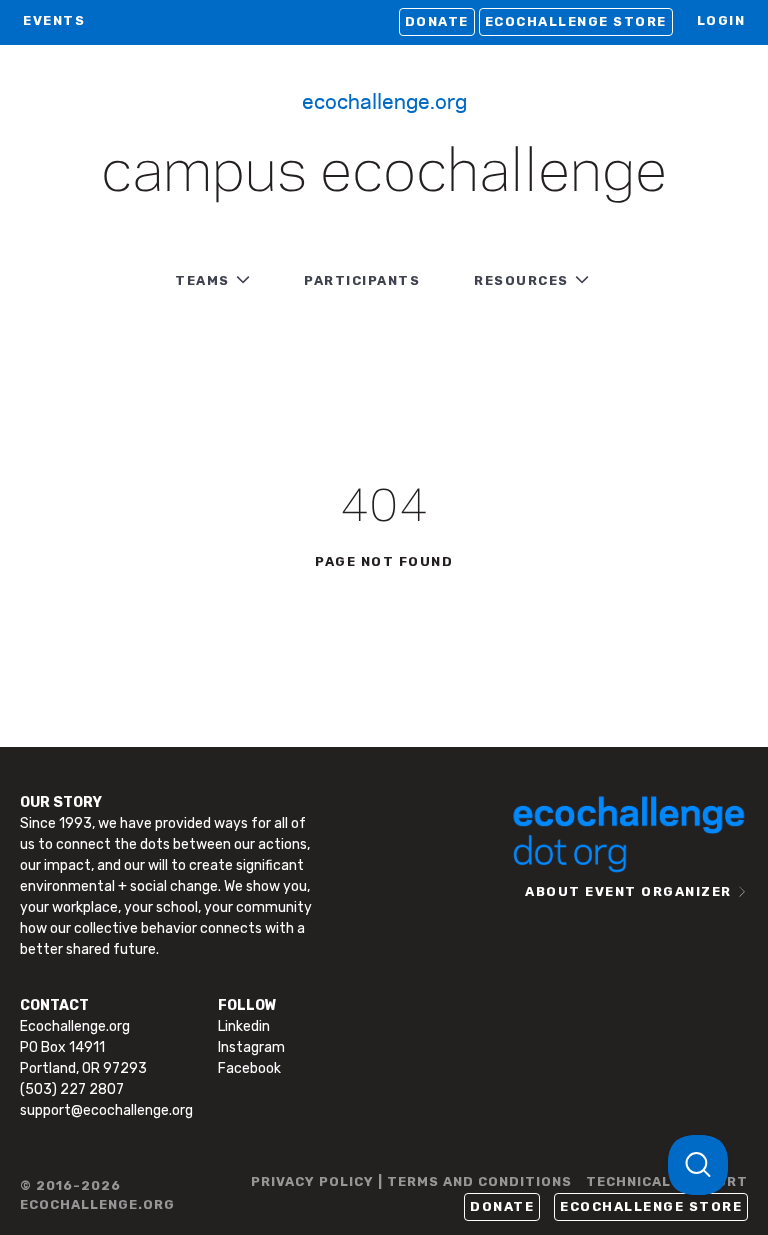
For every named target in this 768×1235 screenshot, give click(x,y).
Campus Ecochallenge (384, 174)
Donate (437, 21)
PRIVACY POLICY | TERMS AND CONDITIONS (411, 1181)
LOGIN (721, 20)
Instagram (251, 1047)
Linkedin (244, 1026)
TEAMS (202, 280)
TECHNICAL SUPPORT (667, 1181)
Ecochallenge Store (576, 21)
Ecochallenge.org (384, 100)
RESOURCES (521, 280)
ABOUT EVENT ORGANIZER (628, 891)
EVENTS (54, 20)
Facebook (249, 1068)
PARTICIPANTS (362, 280)
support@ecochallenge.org (106, 1110)
